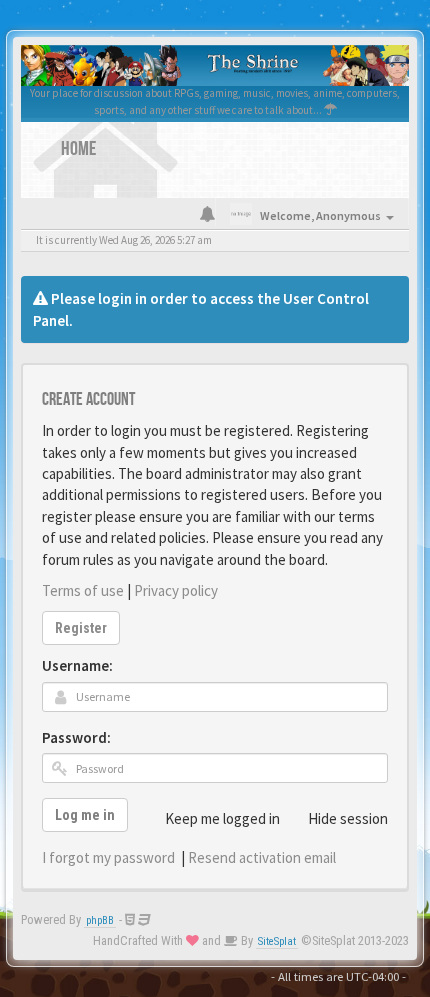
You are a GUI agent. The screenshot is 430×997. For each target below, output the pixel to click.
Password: (76, 737)
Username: (77, 665)
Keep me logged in (222, 818)
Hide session (348, 818)
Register (81, 628)
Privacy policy (176, 590)
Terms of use (83, 590)
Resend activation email (262, 857)
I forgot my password (108, 857)
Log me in (85, 815)
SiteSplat (277, 941)
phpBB (100, 920)
